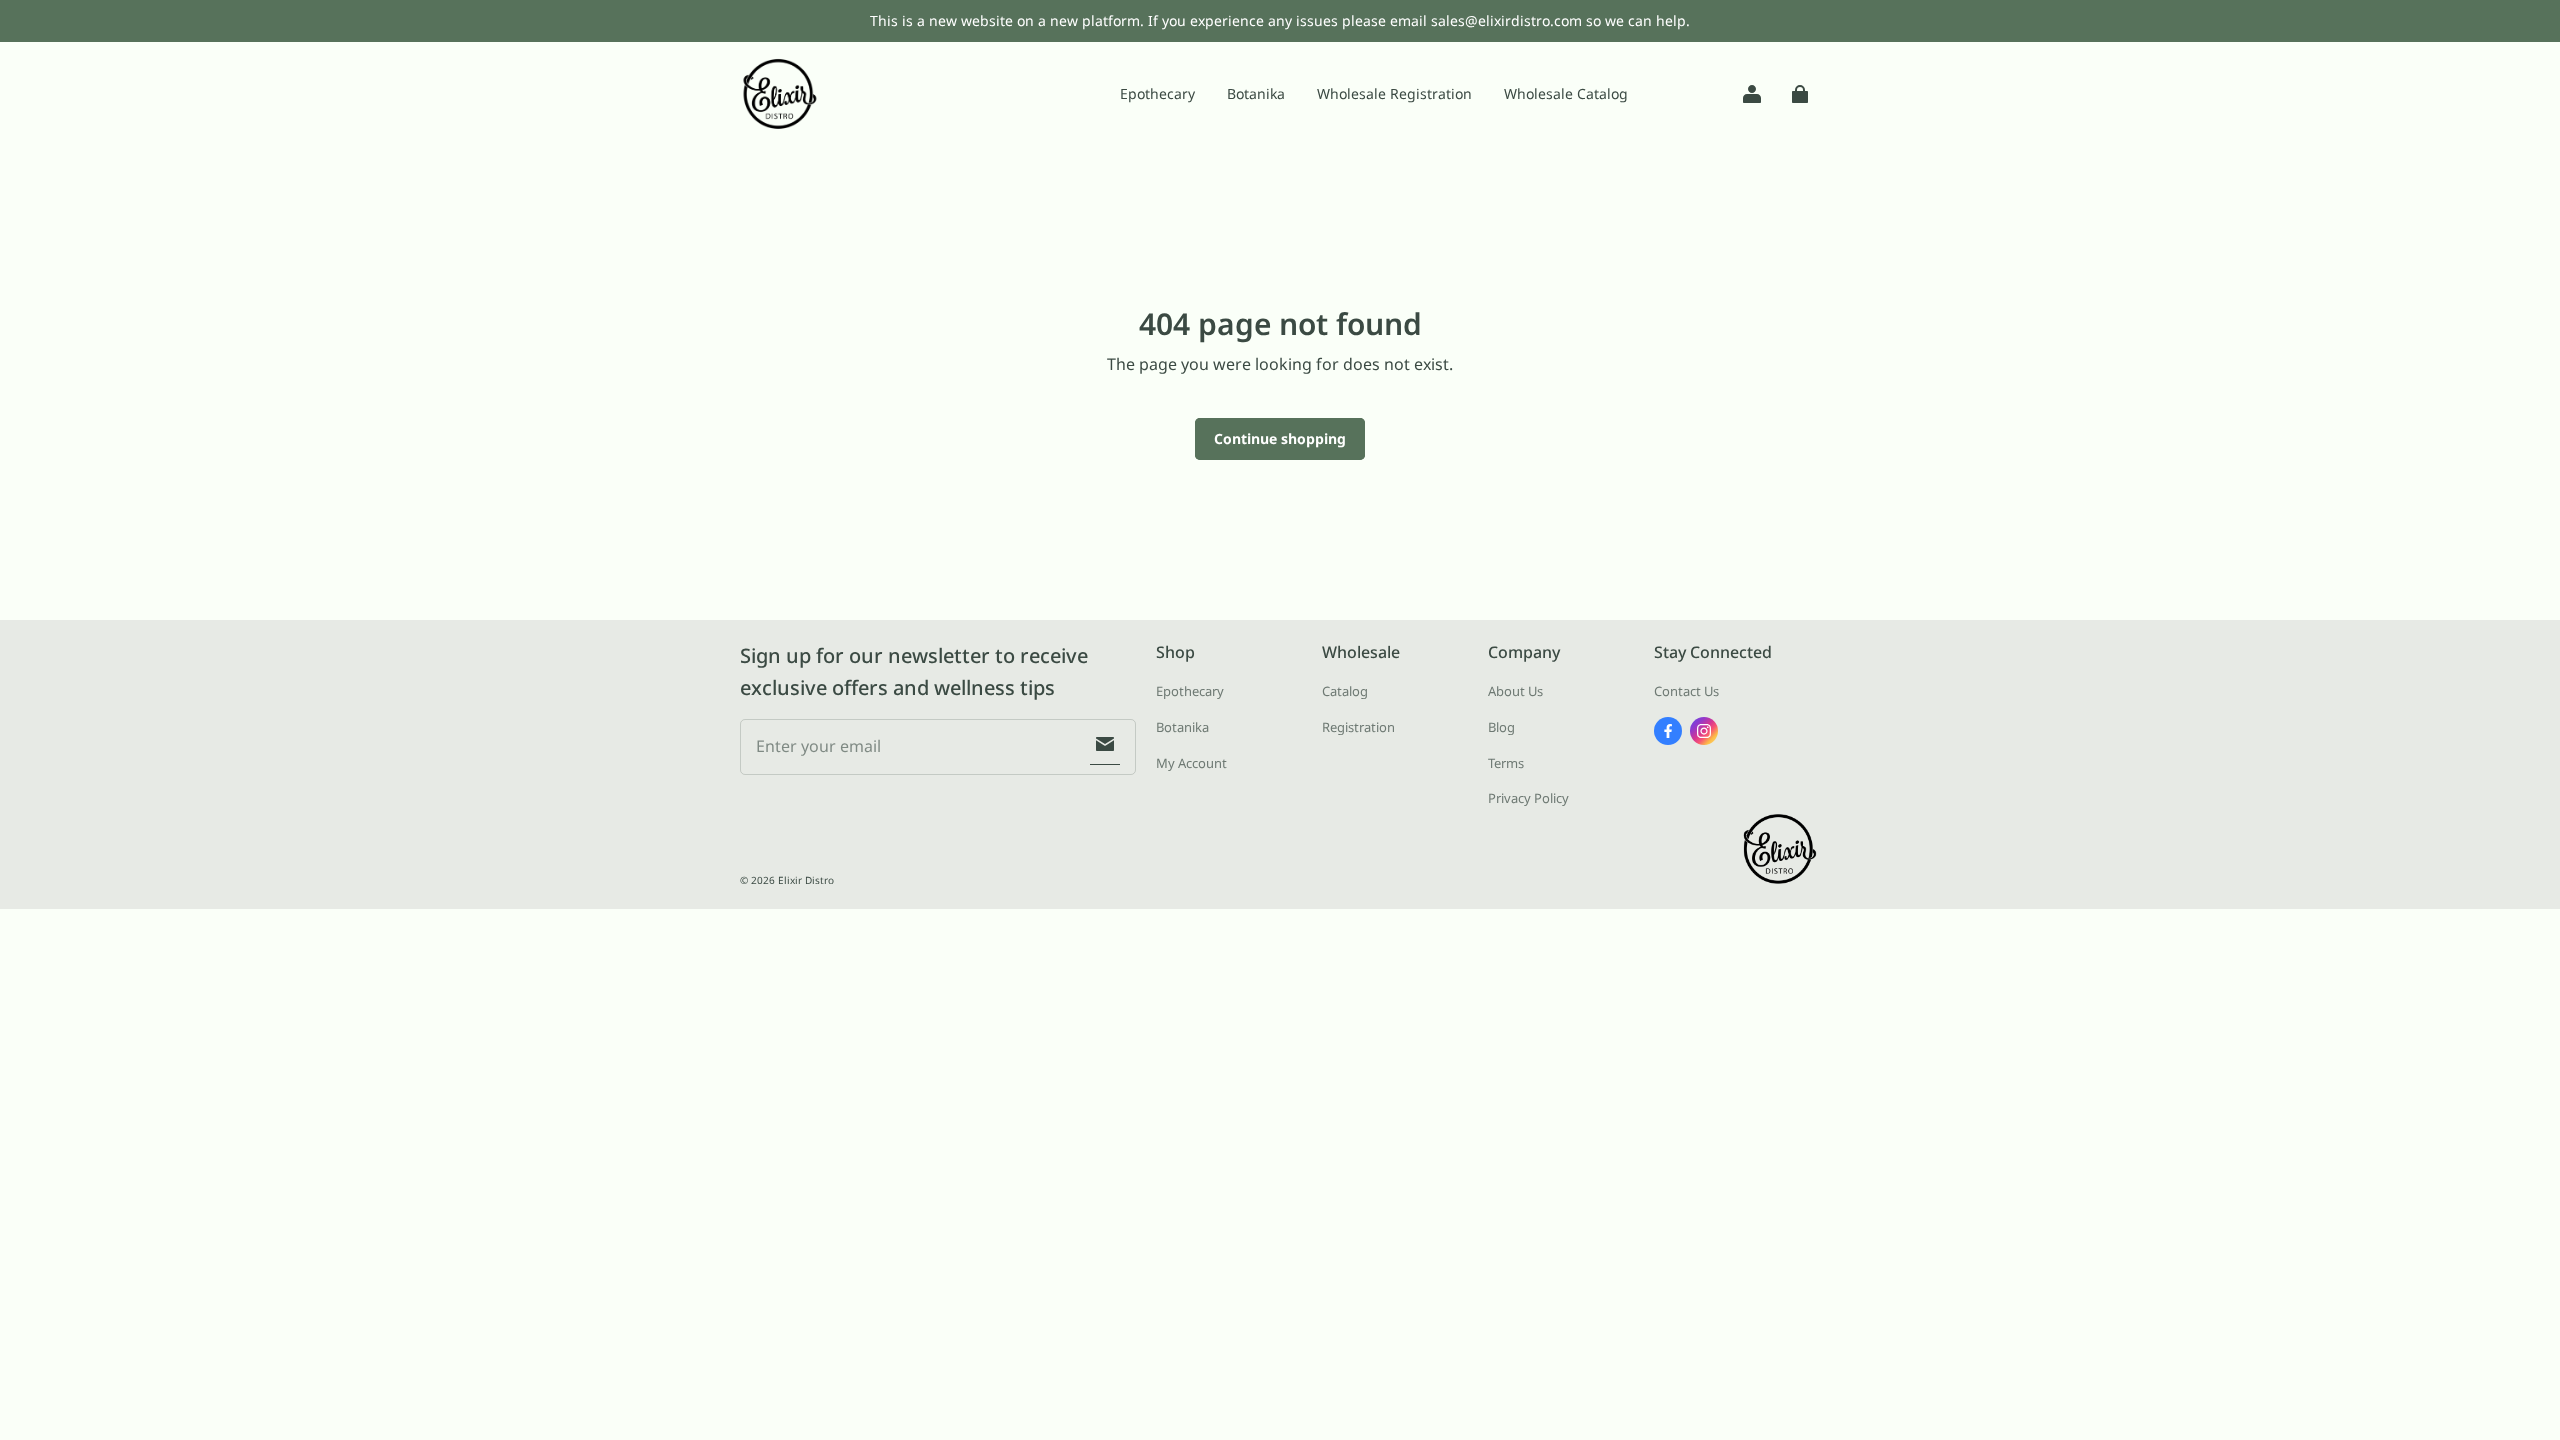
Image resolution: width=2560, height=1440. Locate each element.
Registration (1358, 727)
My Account (1191, 763)
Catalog (1345, 691)
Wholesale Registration (1394, 93)
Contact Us (1686, 691)
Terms (1506, 763)
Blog (1501, 727)
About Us (1515, 691)
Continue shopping (1280, 438)
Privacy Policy (1528, 798)
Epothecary (1157, 93)
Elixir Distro (806, 880)
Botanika (1256, 93)
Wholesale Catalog (1566, 93)
